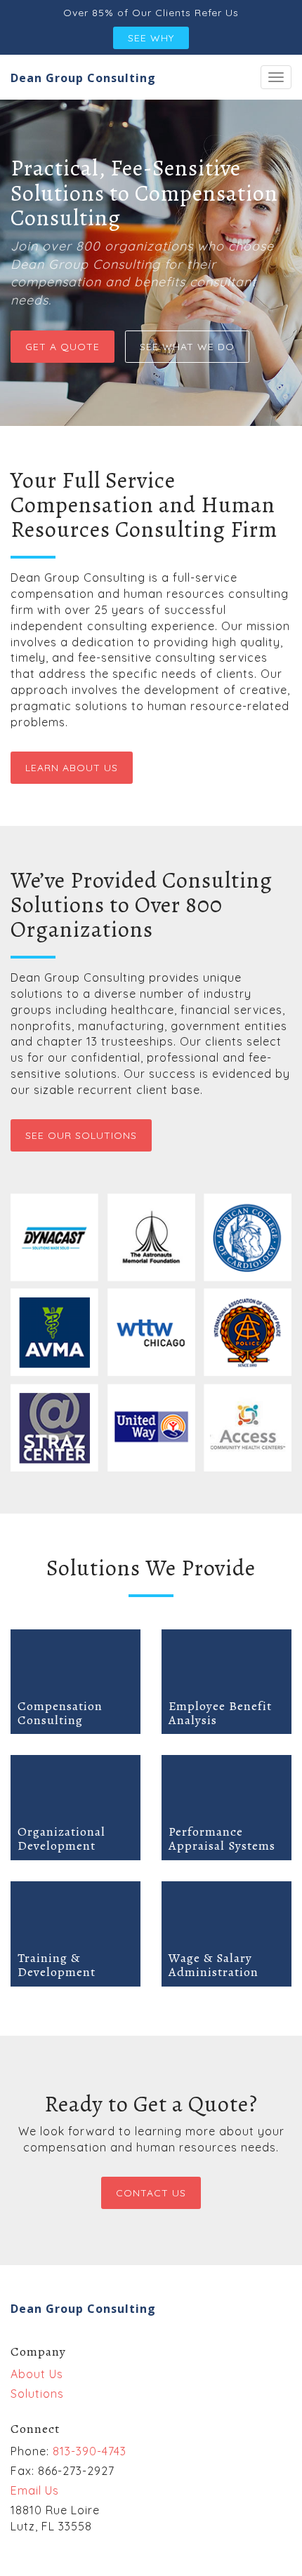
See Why (151, 38)
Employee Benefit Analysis (220, 1713)
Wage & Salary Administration (214, 1965)
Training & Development (57, 1965)
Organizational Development (61, 1838)
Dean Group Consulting (83, 78)
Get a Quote (63, 347)
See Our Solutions (81, 1135)
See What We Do (187, 347)
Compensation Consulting (60, 1713)
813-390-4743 (90, 2451)
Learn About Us (72, 768)
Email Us (35, 2490)
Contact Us (151, 2193)
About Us (37, 2374)
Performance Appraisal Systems (222, 1838)
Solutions (37, 2394)
